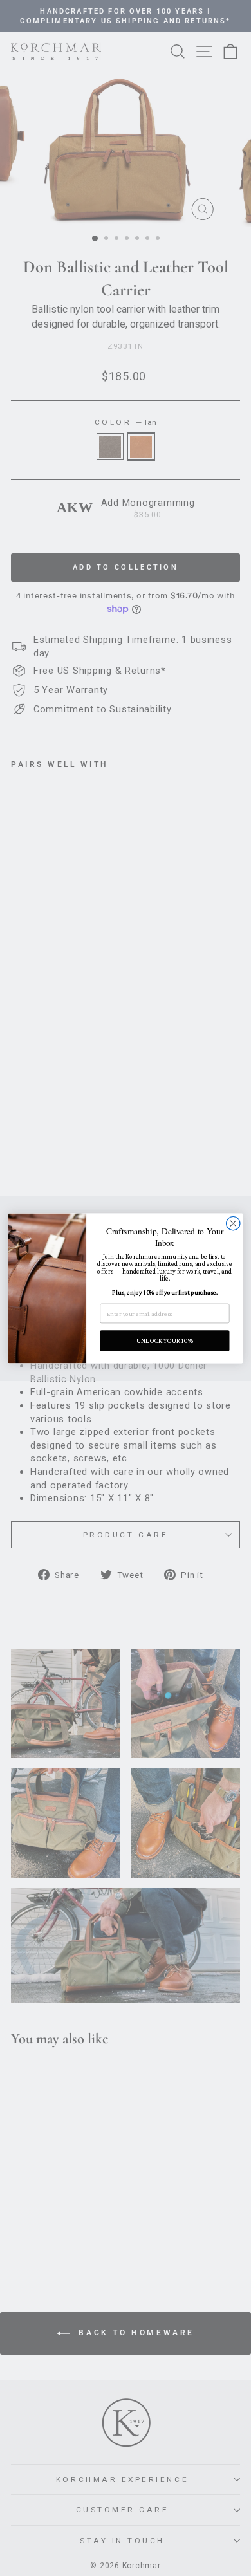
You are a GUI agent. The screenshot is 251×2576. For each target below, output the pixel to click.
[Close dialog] (233, 1223)
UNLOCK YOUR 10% (165, 1340)
